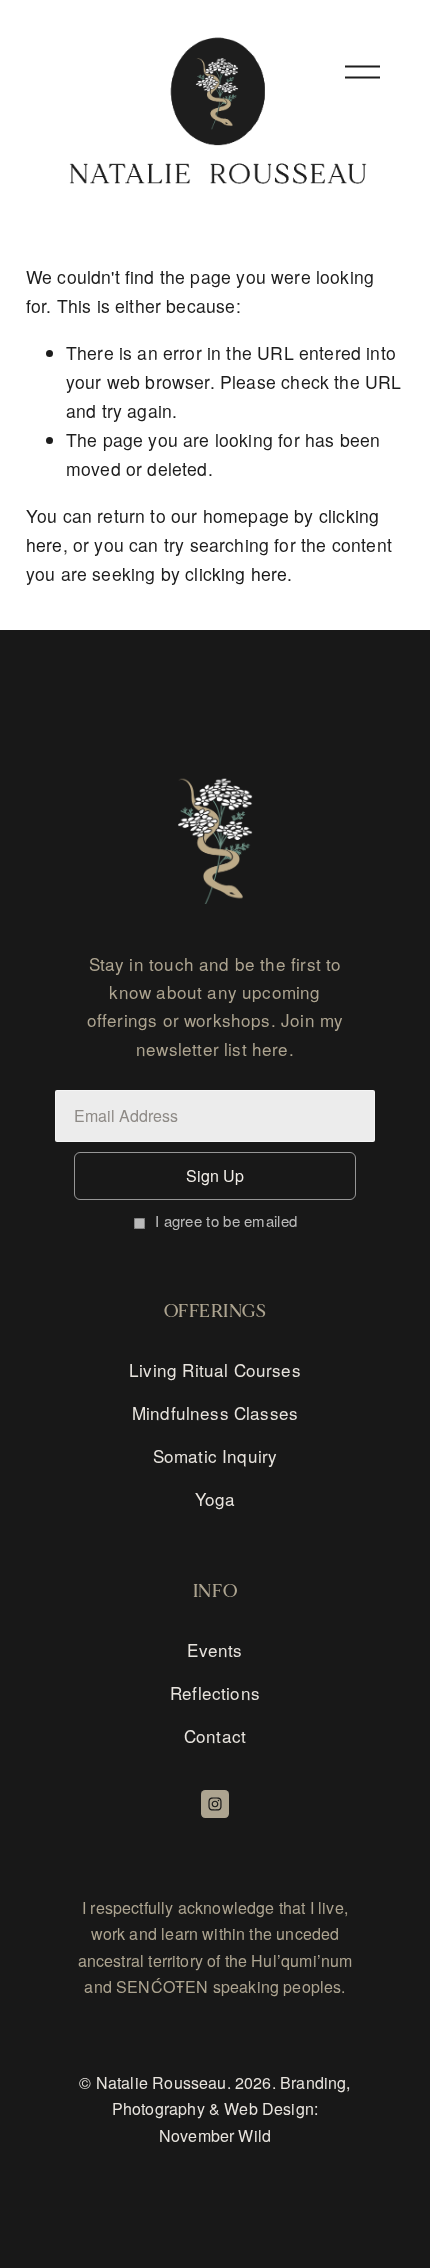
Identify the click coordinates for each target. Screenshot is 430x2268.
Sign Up (215, 1175)
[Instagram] (215, 1804)
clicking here (236, 573)
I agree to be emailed (226, 1220)
